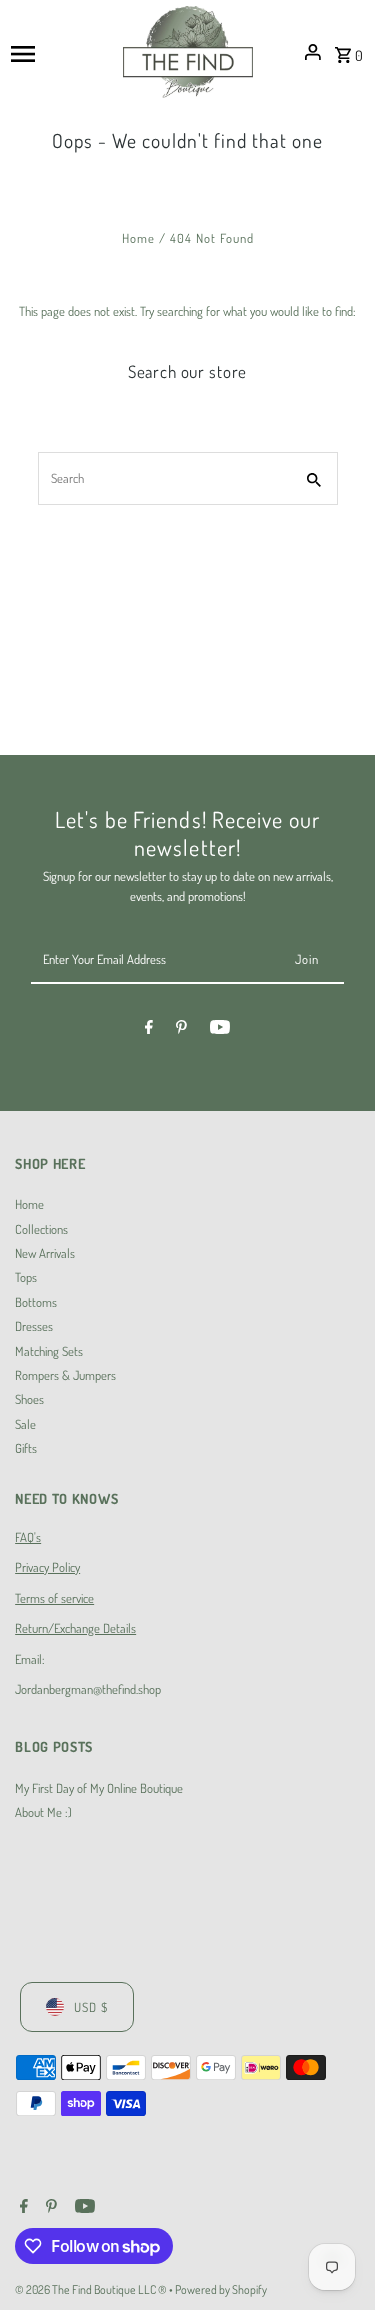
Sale (25, 1424)
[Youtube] (220, 1030)
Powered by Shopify (221, 2289)
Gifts (26, 1448)
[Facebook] (149, 1030)
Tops (26, 1277)
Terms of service (54, 1598)
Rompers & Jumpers (65, 1375)
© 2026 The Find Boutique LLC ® (92, 2289)
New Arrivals (45, 1253)
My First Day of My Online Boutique (99, 1788)
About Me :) (43, 1812)
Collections (41, 1229)
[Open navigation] (60, 52)
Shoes (29, 1399)
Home (138, 238)
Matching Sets (49, 1351)
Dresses (34, 1326)
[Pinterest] (181, 1030)
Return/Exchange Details (75, 1628)
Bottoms (36, 1302)
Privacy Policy (47, 1567)
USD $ (91, 2007)
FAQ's (28, 1537)
